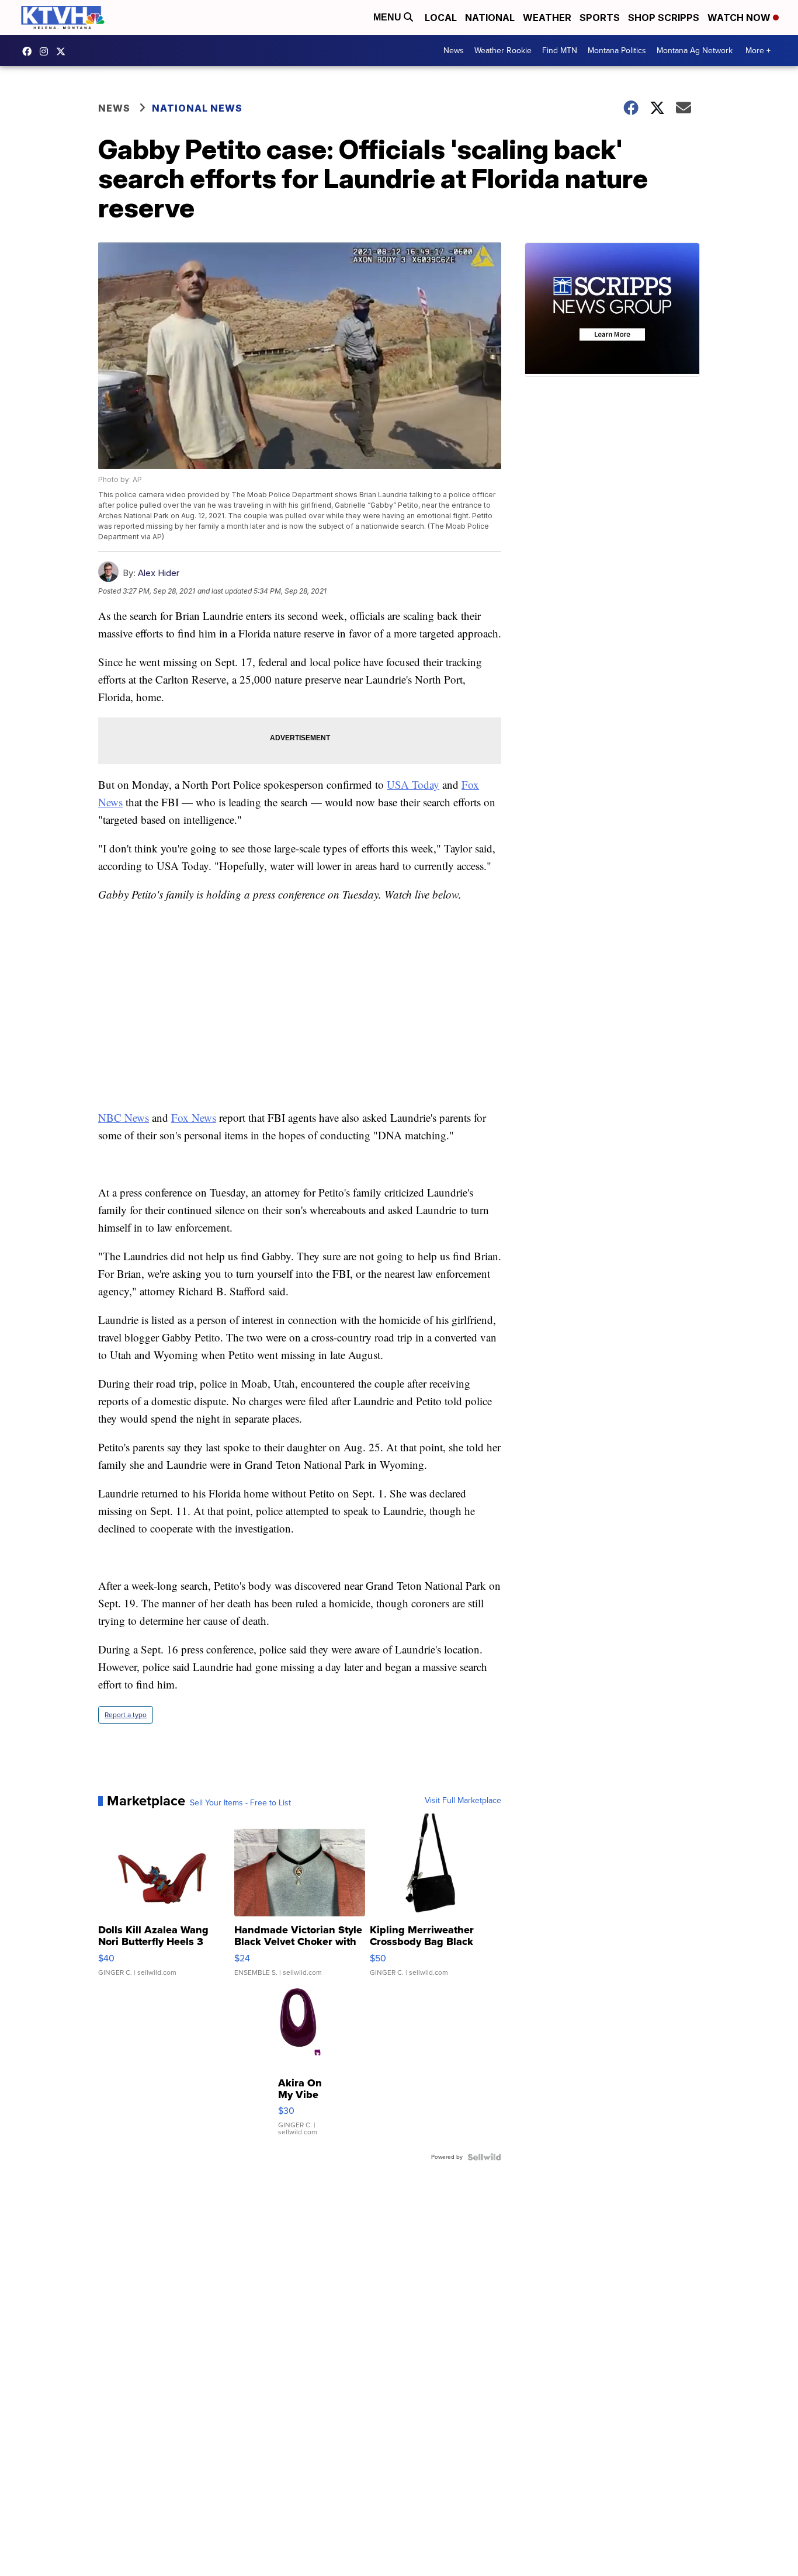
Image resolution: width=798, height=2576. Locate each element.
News (454, 51)
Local (441, 18)
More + (758, 51)
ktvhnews (47, 51)
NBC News (124, 1117)
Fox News (194, 1117)
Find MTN (560, 51)
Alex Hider (159, 573)
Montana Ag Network (695, 51)
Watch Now (740, 18)
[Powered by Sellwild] (484, 2157)
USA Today (413, 784)
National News (197, 108)
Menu (388, 17)
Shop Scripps (664, 18)
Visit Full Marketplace (463, 1801)
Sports (600, 18)
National (490, 18)
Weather (547, 18)
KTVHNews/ (30, 51)
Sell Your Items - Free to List (240, 1803)
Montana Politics (617, 51)
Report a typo (126, 1715)
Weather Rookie (503, 51)
